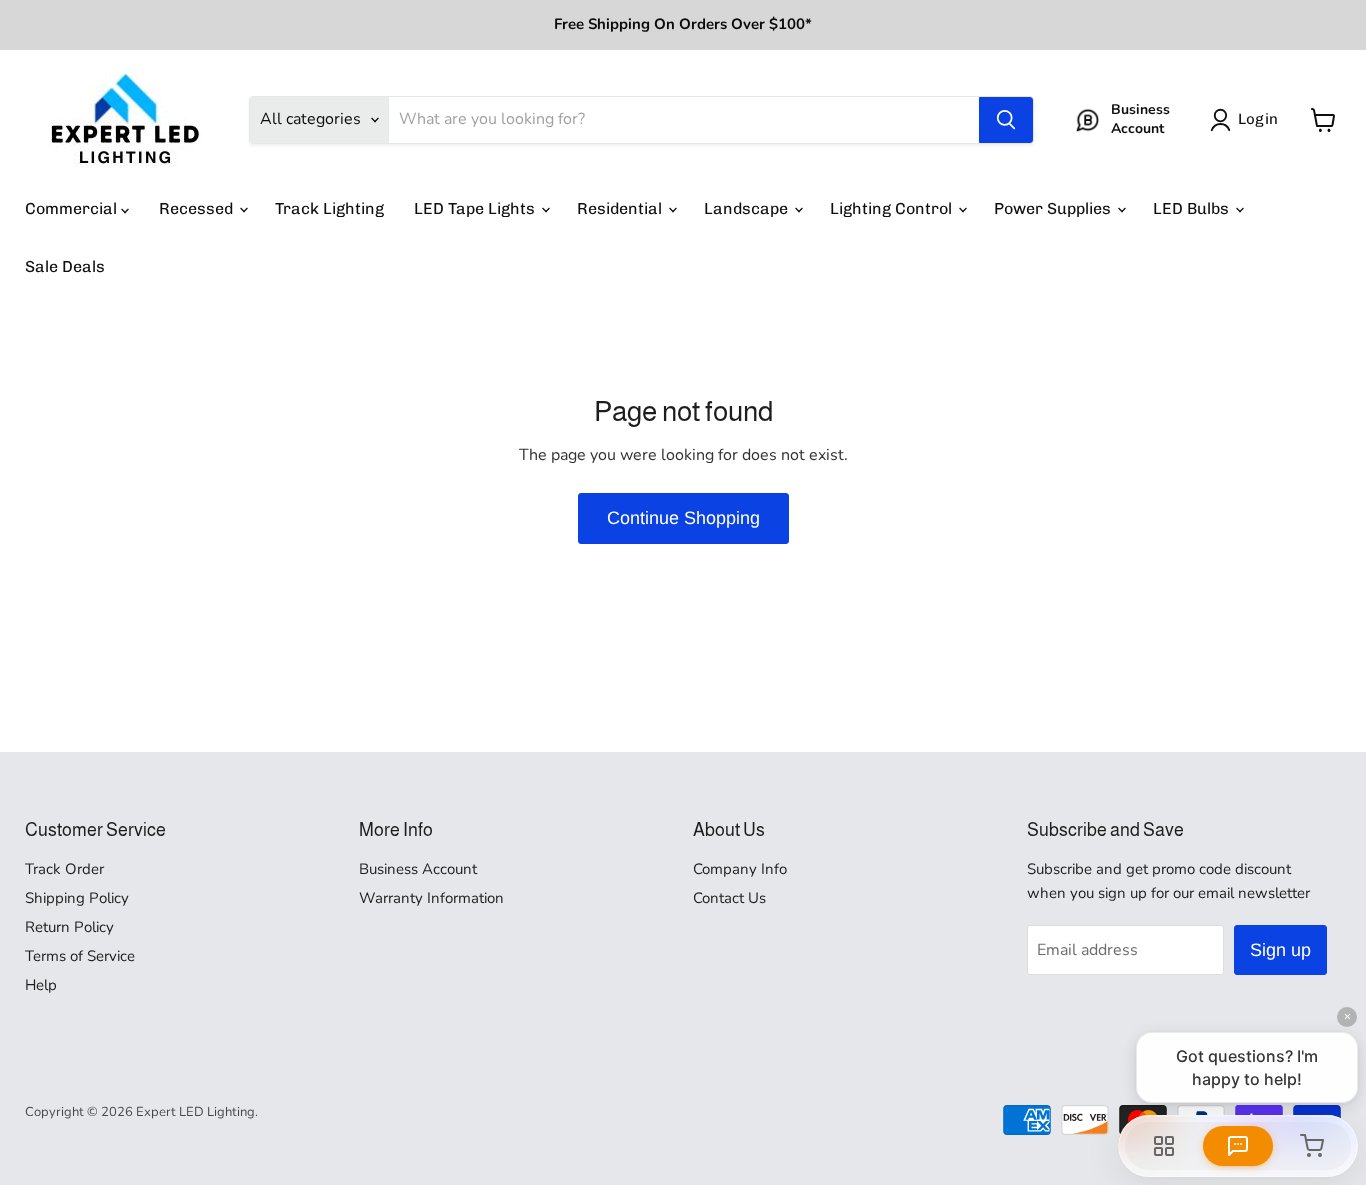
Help (41, 985)
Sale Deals (65, 266)
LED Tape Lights (476, 208)
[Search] (1006, 120)
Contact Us (729, 898)
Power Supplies (1054, 208)
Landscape (748, 208)
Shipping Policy (77, 898)
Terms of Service (80, 956)
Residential (621, 208)
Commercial (73, 208)
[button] (1248, 120)
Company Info (740, 869)
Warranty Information (431, 898)
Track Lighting (329, 208)
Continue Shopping (683, 518)
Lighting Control (893, 208)
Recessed (198, 208)
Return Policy (69, 927)
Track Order (64, 869)
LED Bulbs (1193, 208)
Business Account (418, 869)
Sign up (1280, 950)
